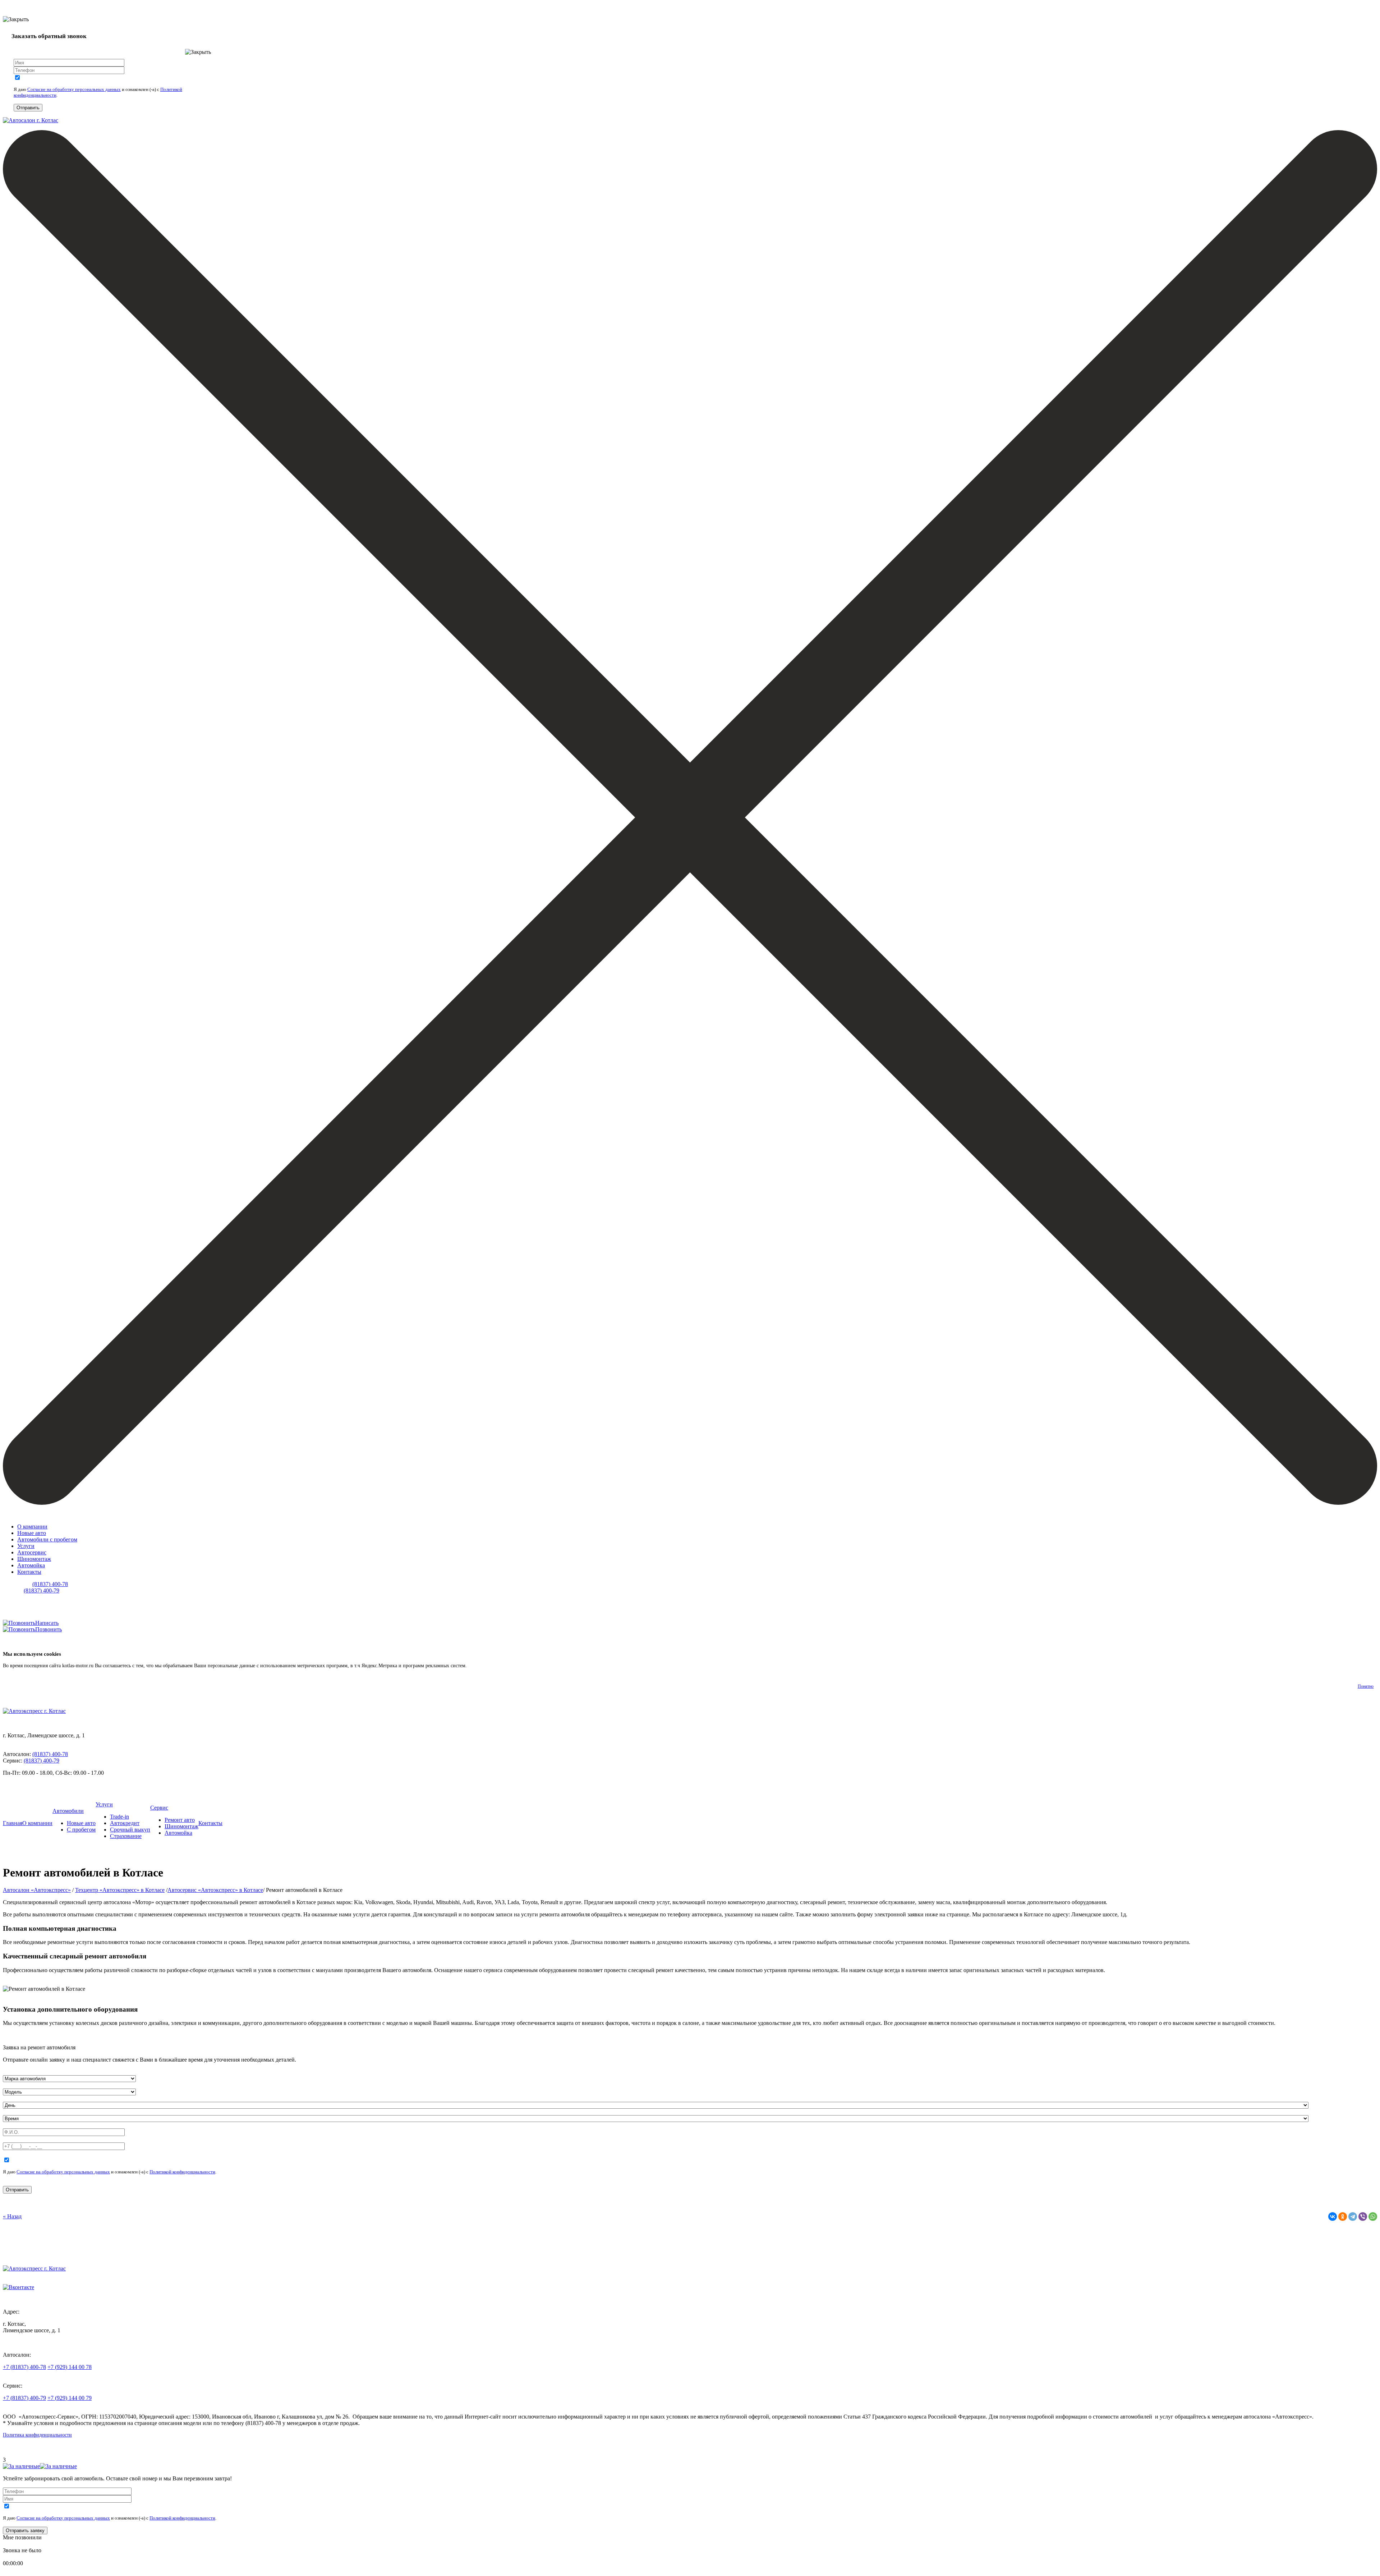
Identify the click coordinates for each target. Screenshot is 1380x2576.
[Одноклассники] (1343, 2217)
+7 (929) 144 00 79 (70, 2398)
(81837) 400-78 (50, 1584)
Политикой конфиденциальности (182, 2172)
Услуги (26, 1546)
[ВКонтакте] (1333, 2217)
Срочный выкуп (130, 1830)
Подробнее (480, 1666)
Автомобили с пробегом (47, 1539)
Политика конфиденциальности (37, 2435)
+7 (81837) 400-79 (24, 2398)
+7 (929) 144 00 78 (70, 2367)
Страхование (126, 1836)
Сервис (159, 1808)
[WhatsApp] (1373, 2217)
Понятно (1366, 1686)
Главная (13, 1823)
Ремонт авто (180, 1820)
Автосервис (32, 1552)
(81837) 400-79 (42, 1590)
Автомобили (68, 1811)
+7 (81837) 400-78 (24, 2367)
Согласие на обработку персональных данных (74, 89)
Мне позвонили (22, 2537)
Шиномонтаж (34, 1559)
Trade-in (119, 1817)
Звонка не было (22, 2550)
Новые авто (32, 1533)
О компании (32, 1527)
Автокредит (125, 1823)
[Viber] (1363, 2217)
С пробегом (81, 1830)
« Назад (12, 2216)
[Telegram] (1353, 2217)
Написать (47, 1623)
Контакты (29, 1572)
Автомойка (31, 1565)
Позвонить (49, 1629)
